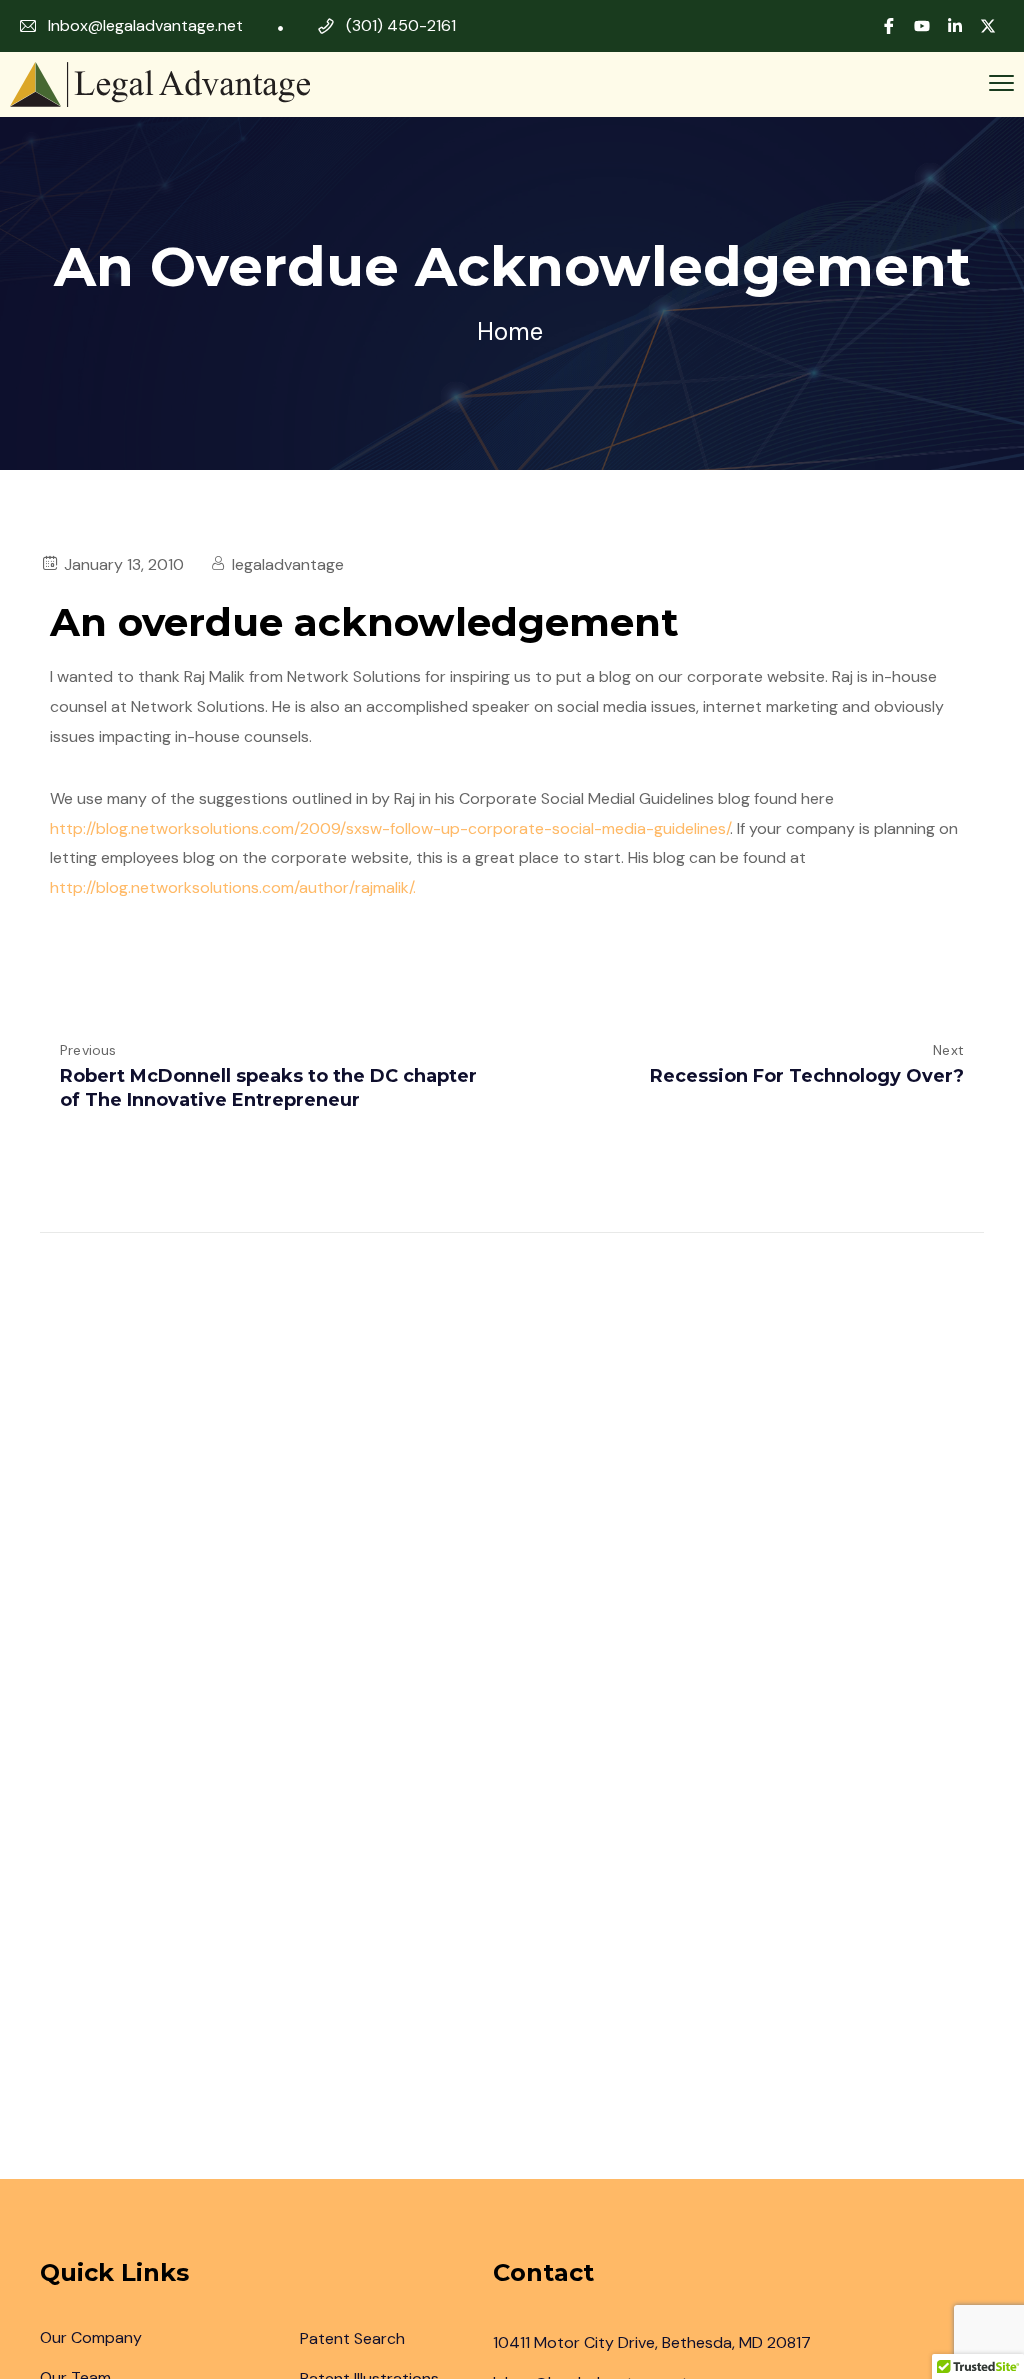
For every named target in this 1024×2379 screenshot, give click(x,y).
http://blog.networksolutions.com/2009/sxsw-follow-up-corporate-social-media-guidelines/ (390, 828)
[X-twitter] (988, 26)
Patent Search (352, 2338)
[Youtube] (922, 26)
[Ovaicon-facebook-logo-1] (889, 26)
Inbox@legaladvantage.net (145, 25)
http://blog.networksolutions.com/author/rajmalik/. (233, 887)
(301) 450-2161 (401, 25)
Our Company (91, 2337)
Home (510, 331)
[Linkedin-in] (955, 26)
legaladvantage (288, 564)
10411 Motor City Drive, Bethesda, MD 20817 (652, 2342)
